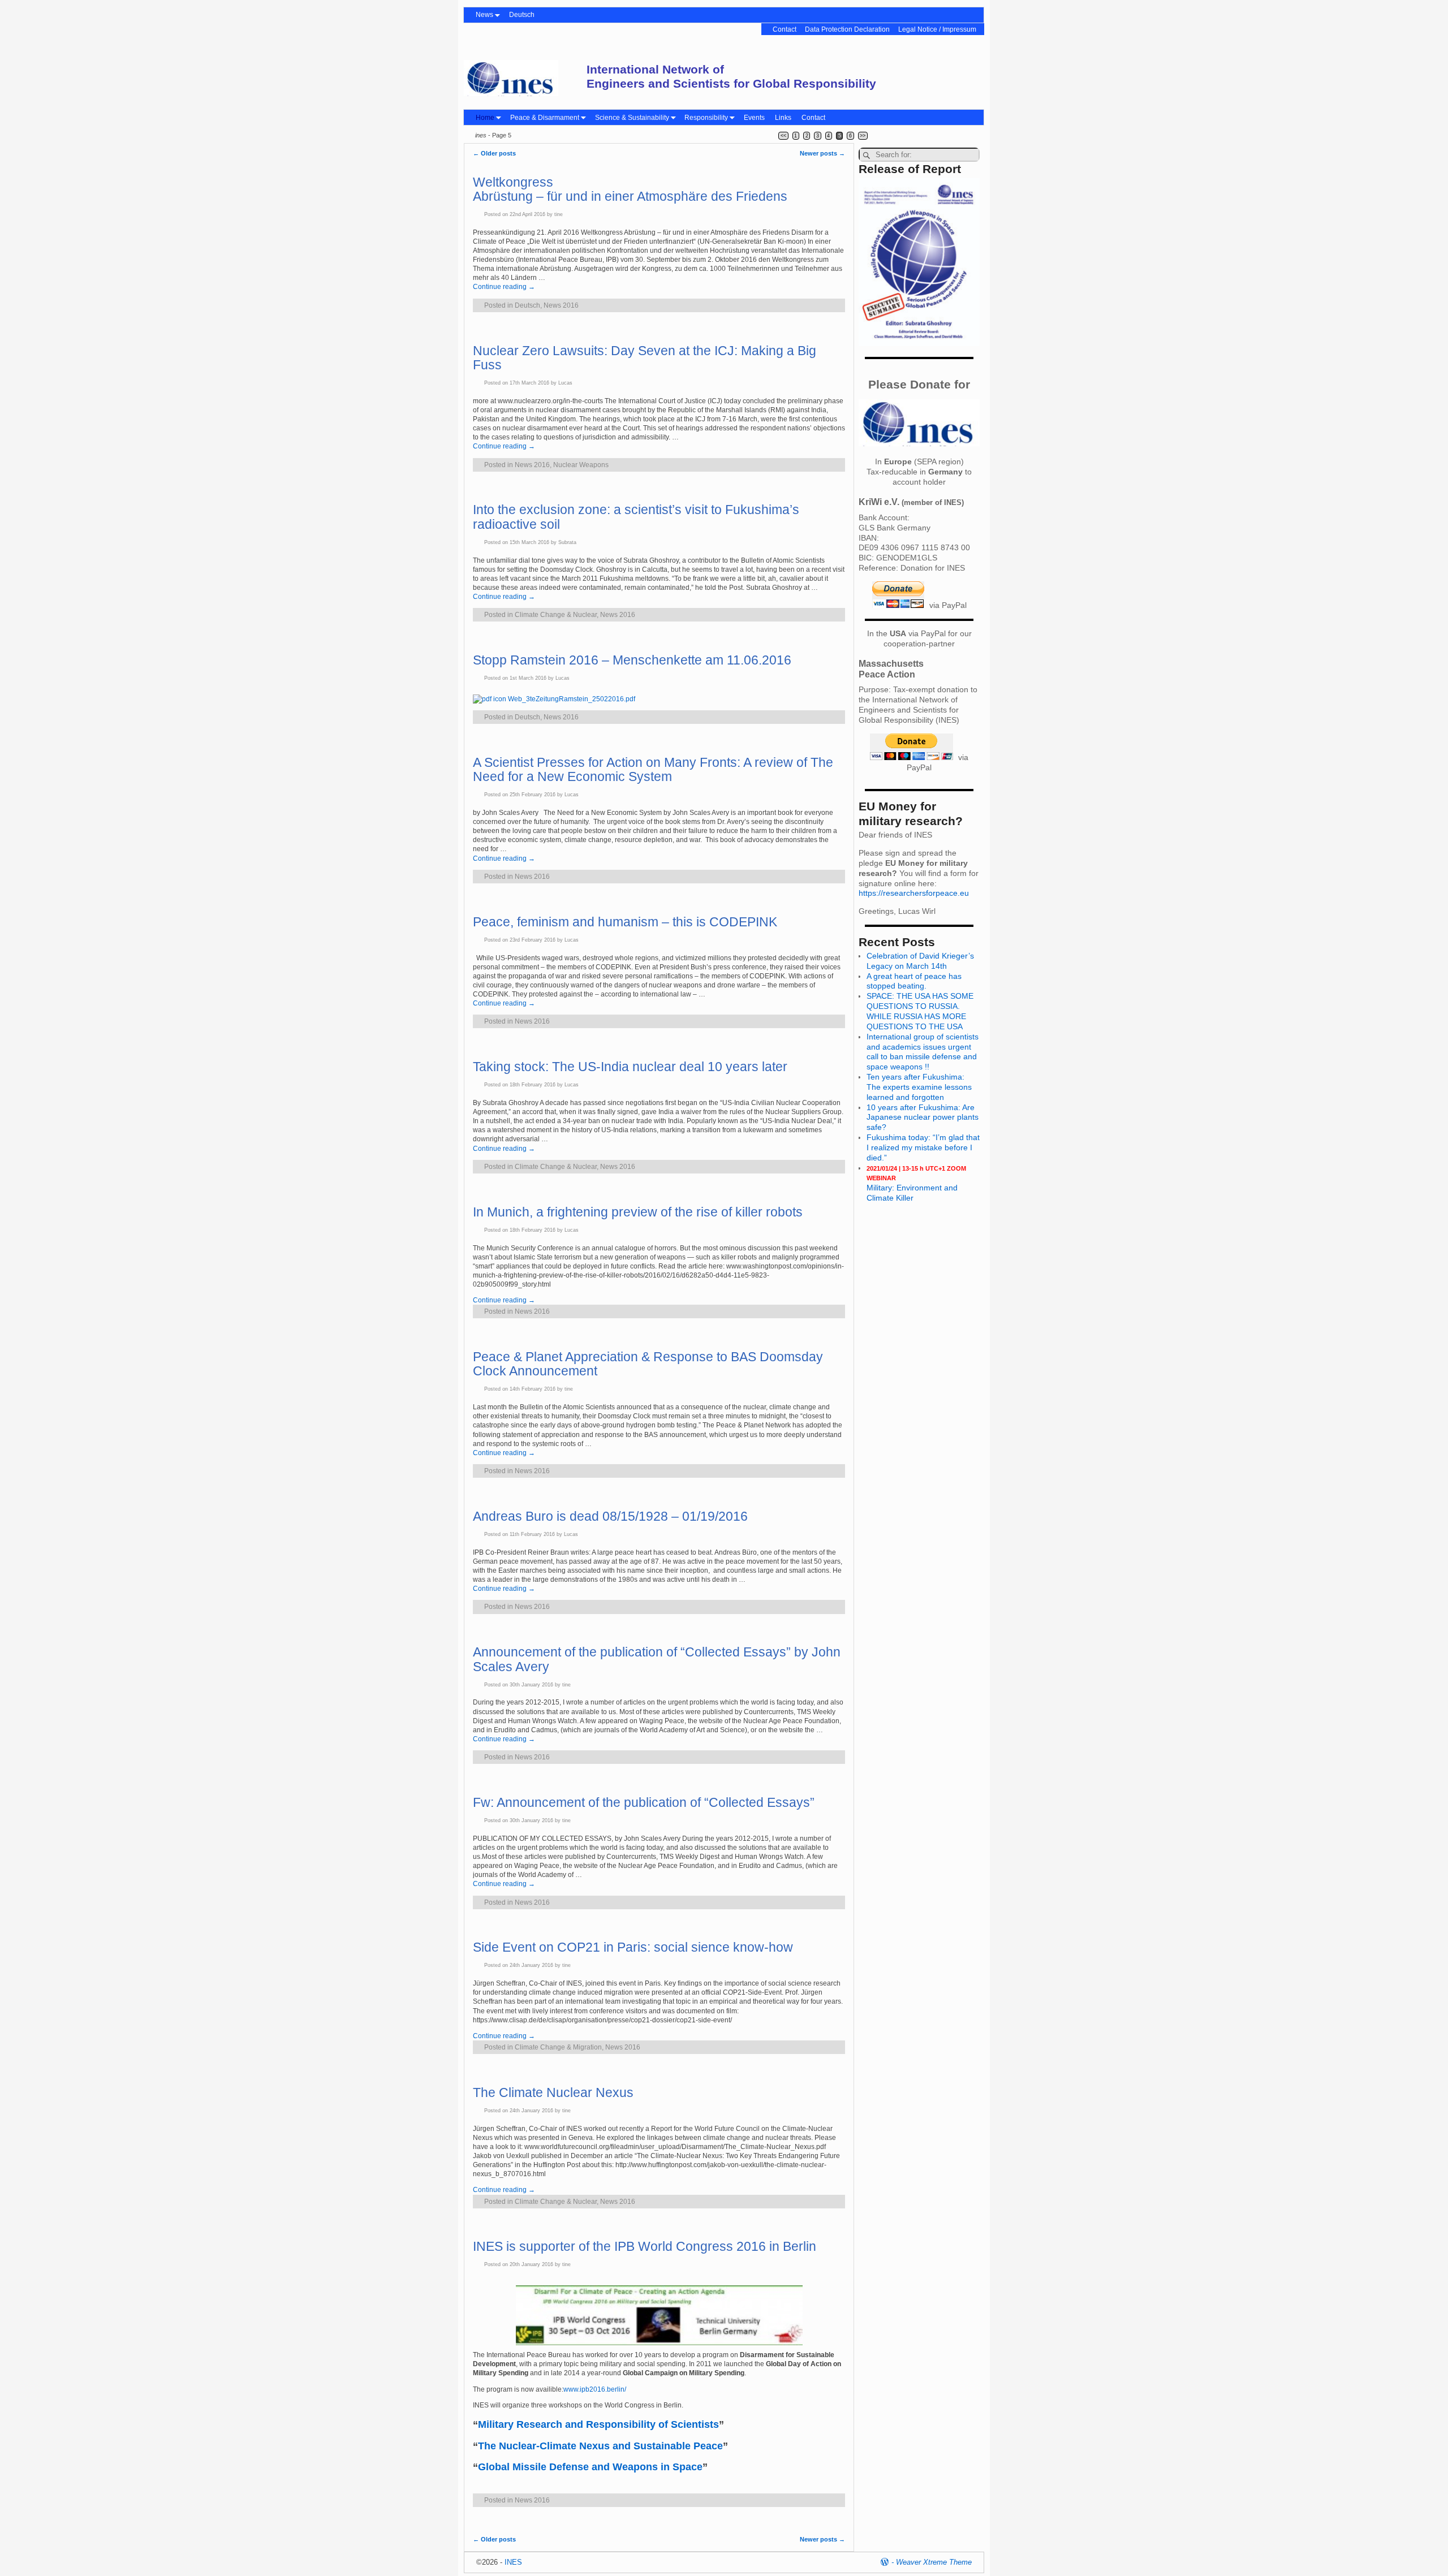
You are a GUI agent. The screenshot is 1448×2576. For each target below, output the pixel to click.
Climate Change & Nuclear (556, 615)
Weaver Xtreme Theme (934, 2562)
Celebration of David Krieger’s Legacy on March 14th (920, 961)
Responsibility (706, 118)
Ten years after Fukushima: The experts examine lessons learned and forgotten (919, 1087)
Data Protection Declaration (847, 29)
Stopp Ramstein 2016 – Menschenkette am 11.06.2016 (632, 660)
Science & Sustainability (632, 118)
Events (754, 118)
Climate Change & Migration (558, 2047)
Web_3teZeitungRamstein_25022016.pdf (571, 699)
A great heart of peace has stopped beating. (914, 981)
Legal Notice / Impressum (937, 29)
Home (485, 118)
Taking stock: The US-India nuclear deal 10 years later (630, 1067)
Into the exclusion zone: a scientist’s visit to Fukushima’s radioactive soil (636, 517)
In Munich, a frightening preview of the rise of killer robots (638, 1212)
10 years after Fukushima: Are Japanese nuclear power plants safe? (923, 1117)
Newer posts (822, 153)
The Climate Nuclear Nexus (553, 2092)
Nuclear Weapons (581, 465)
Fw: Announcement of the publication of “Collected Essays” (644, 1802)
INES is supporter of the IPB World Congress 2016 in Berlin (645, 2246)
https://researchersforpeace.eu (914, 893)
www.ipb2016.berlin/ (595, 2389)
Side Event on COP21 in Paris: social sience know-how (633, 1947)
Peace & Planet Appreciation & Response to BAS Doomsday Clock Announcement (648, 1364)
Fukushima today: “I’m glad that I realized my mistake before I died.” (923, 1147)
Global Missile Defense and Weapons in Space (590, 2467)
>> (863, 136)
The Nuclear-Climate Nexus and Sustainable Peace (600, 2446)
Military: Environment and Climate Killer (916, 1184)
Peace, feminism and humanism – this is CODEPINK (625, 922)
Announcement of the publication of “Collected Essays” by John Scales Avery (657, 1659)
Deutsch (522, 15)
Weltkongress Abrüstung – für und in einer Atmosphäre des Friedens (630, 189)
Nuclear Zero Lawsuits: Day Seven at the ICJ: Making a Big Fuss (645, 358)
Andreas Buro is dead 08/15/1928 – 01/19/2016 (610, 1516)
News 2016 (561, 305)
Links (783, 118)
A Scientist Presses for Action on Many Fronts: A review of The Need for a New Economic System (653, 769)
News (484, 15)
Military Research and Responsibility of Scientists (598, 2424)
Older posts (494, 153)
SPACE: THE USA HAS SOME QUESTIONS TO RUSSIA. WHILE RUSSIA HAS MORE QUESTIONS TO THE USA (920, 1011)
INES (513, 2562)
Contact (785, 29)
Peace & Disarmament (545, 118)
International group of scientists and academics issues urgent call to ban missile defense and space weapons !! (923, 1052)
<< (783, 136)
